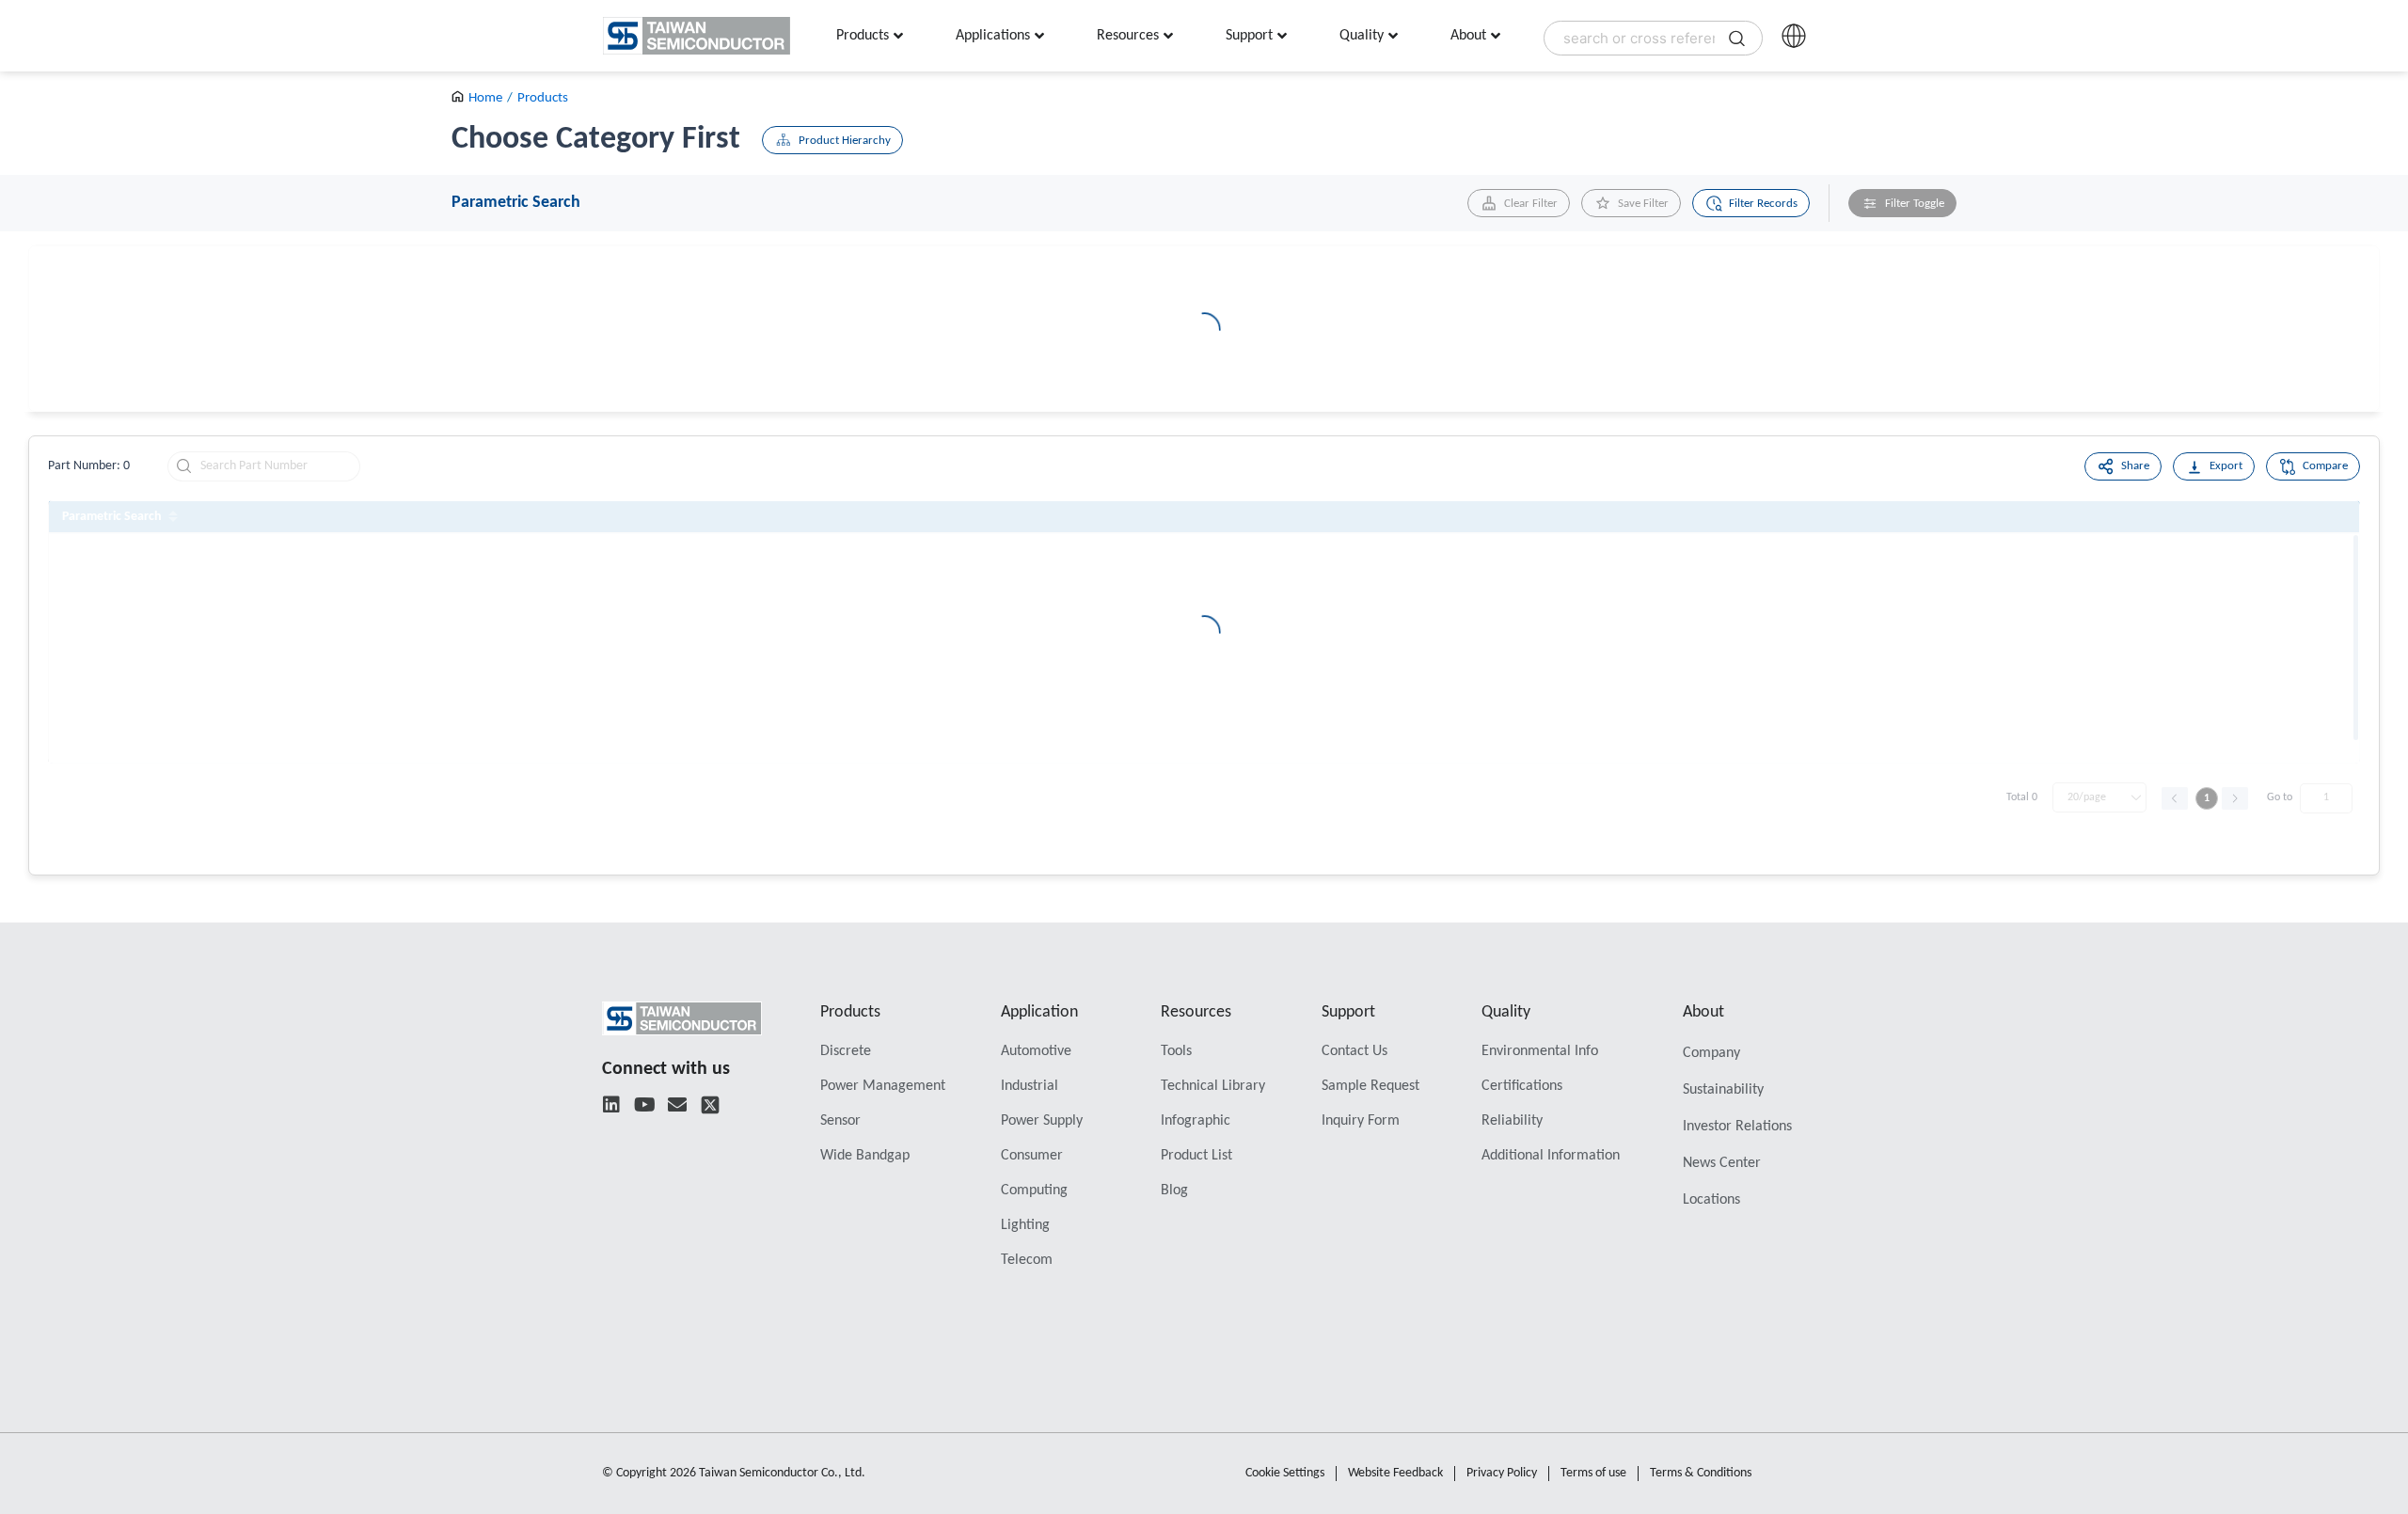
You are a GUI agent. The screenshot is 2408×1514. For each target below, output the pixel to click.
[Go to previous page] (2175, 798)
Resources (1196, 1012)
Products (543, 98)
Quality (1506, 1012)
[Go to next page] (2235, 798)
